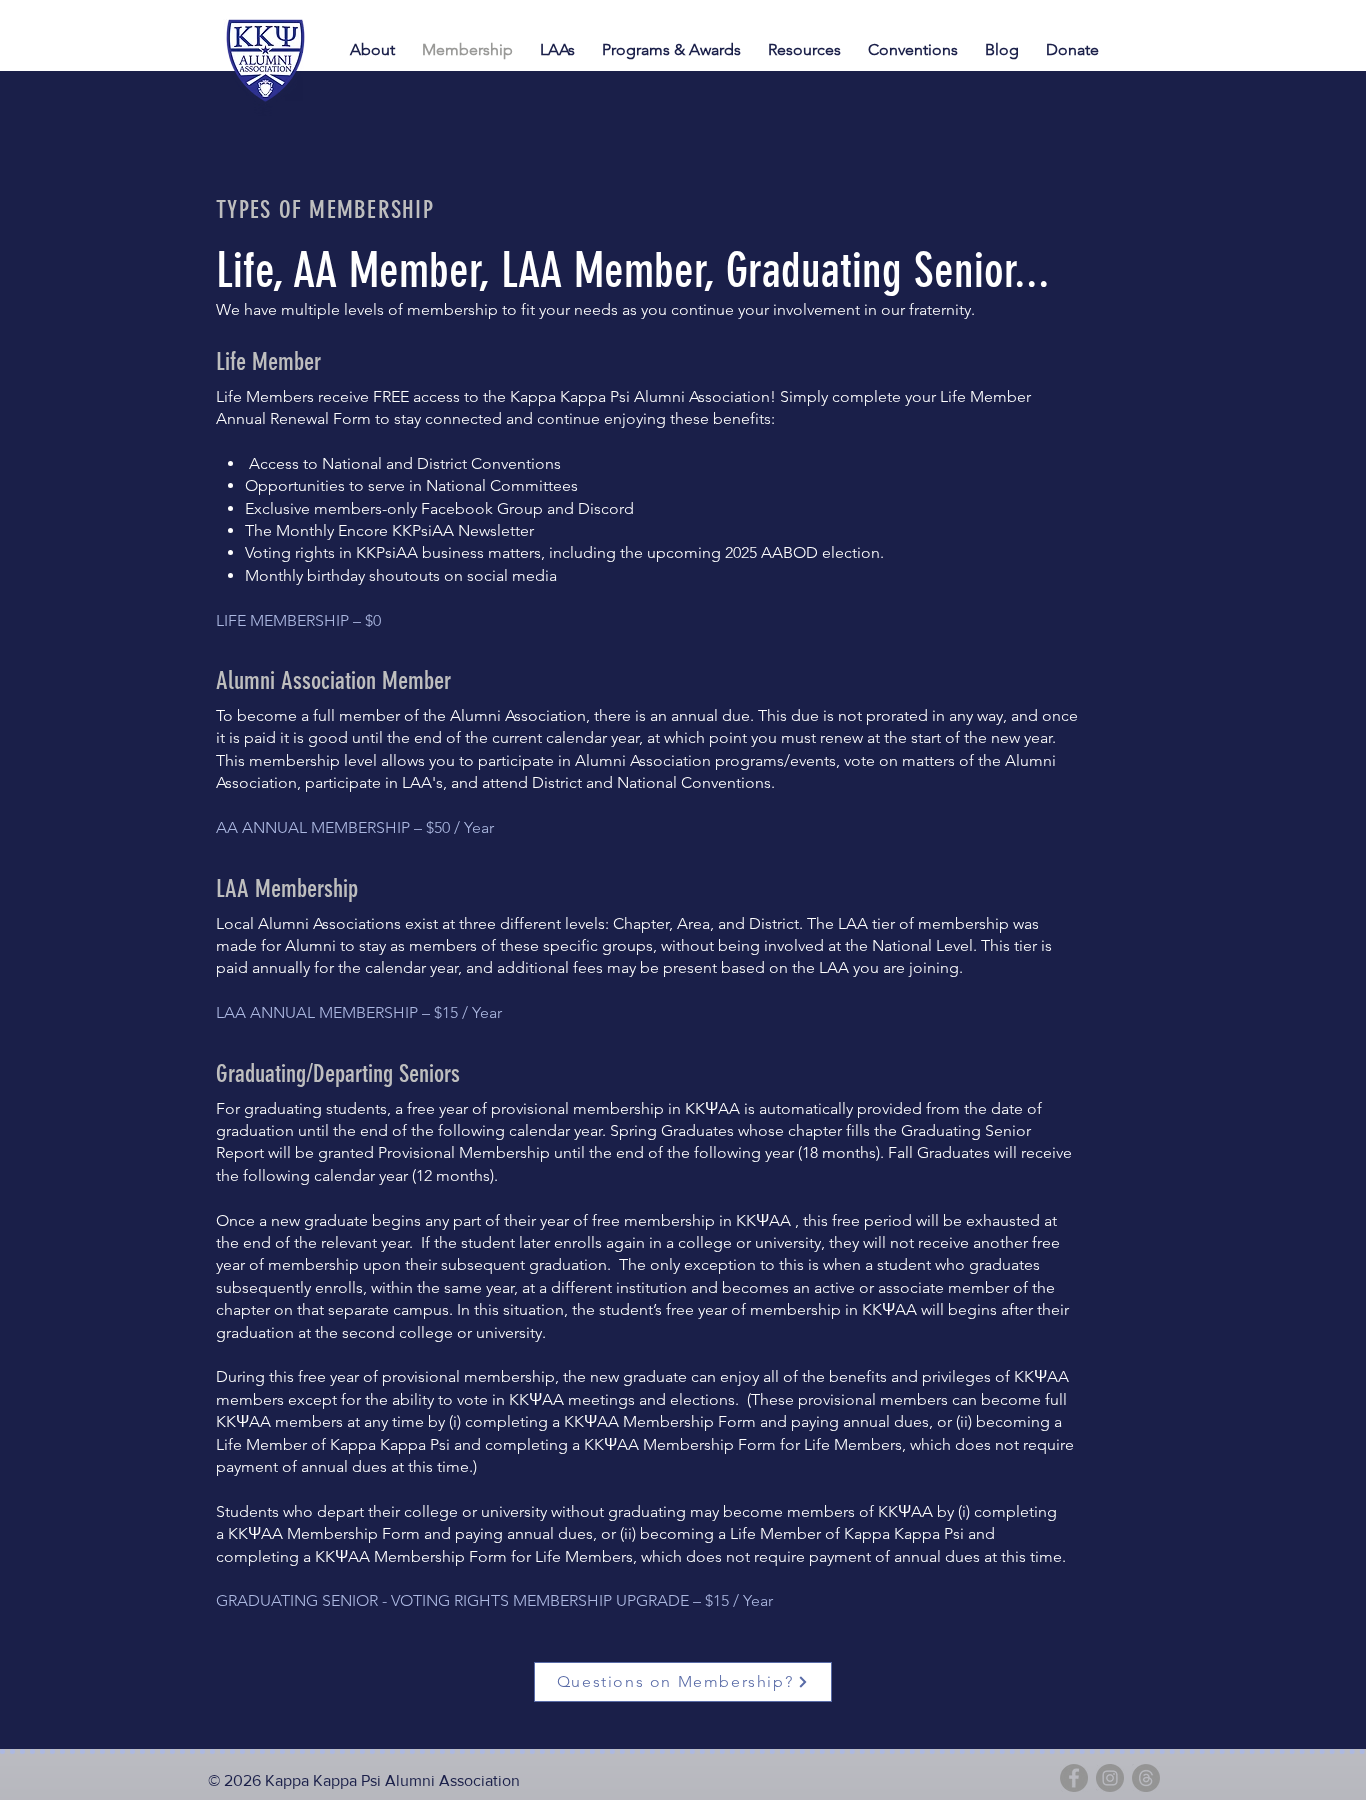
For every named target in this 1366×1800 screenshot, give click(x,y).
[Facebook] (1074, 1778)
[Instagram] (1110, 1778)
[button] (916, 50)
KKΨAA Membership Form (660, 1421)
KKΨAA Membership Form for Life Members (743, 1444)
